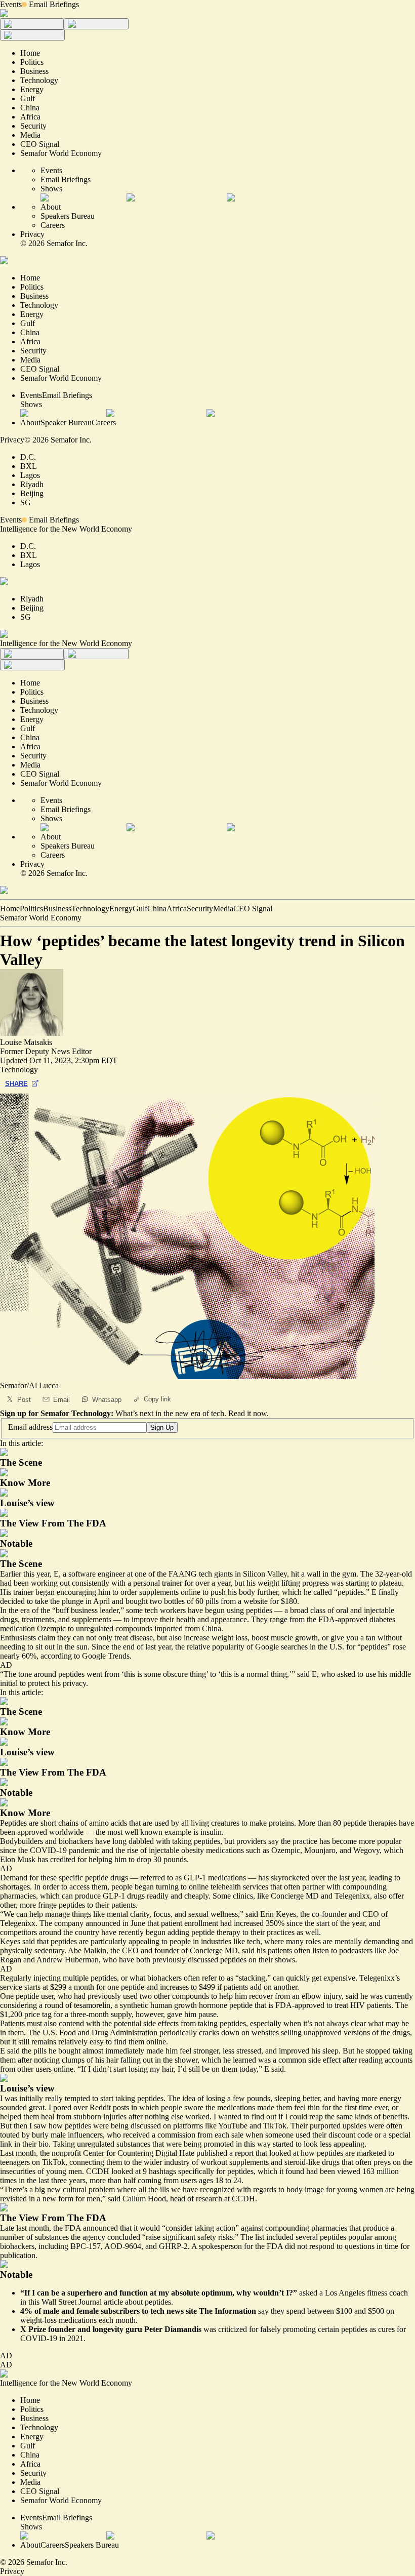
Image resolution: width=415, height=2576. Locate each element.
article (113, 2302)
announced (100, 2228)
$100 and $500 (360, 2311)
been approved (24, 1832)
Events (11, 4)
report (244, 2153)
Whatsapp (107, 1400)
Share (16, 1084)
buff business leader (87, 1610)
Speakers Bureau (68, 216)
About (51, 207)
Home (10, 909)
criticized (233, 2329)
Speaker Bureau (66, 422)
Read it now (247, 1413)
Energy (121, 909)
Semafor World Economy (41, 918)
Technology (90, 909)
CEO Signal (253, 909)
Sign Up (162, 1427)
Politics (31, 909)
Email (61, 1400)
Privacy (32, 234)
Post (24, 1400)
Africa (177, 909)
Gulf (140, 909)
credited (63, 1859)
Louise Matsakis (26, 1042)
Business (57, 909)
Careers (53, 225)
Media (223, 909)
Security (200, 909)
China (157, 909)
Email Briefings (54, 4)
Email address (30, 1427)
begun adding (168, 1932)
